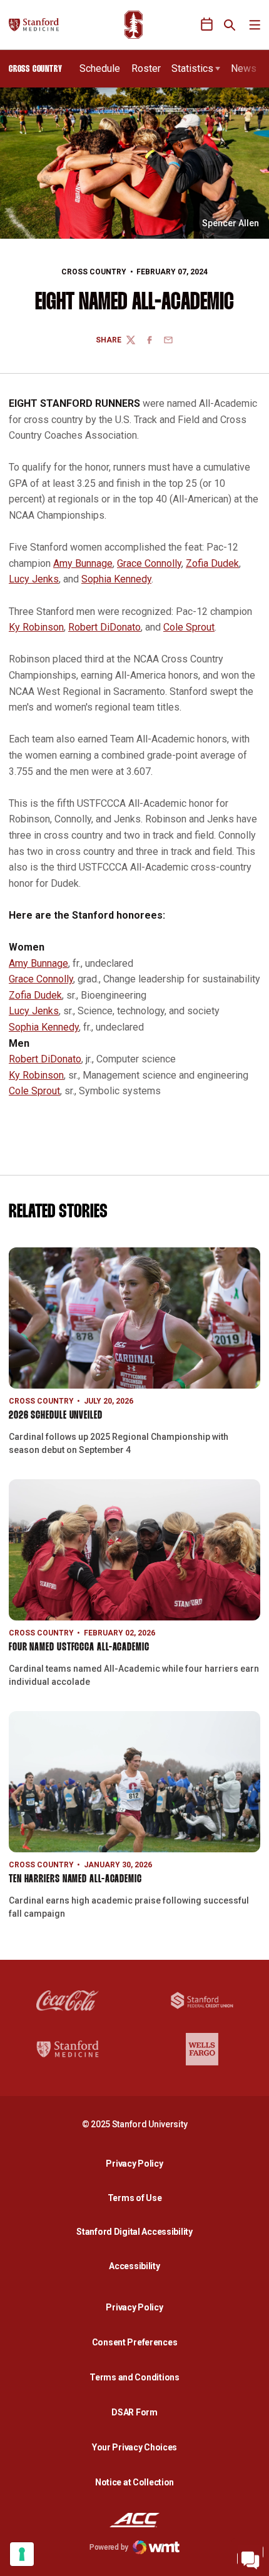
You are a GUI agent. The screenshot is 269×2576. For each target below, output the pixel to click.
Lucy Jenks (34, 579)
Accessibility (138, 2266)
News (244, 68)
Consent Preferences (135, 2342)
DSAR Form (134, 2412)
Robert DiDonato (104, 627)
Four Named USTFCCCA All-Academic (79, 1648)
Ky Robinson (36, 627)
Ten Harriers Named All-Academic (75, 1880)
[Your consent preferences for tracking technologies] (22, 2554)
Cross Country (94, 272)
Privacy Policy (138, 2163)
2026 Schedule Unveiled (56, 1416)
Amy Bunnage (83, 563)
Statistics (192, 68)
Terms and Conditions (134, 2377)
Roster (146, 68)
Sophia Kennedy (116, 579)
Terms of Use (135, 2198)
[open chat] (250, 2557)
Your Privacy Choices (134, 2447)
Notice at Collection (134, 2482)
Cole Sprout (189, 627)
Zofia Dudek (212, 563)
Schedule (100, 68)
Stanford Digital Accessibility (138, 2231)
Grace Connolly (149, 563)
